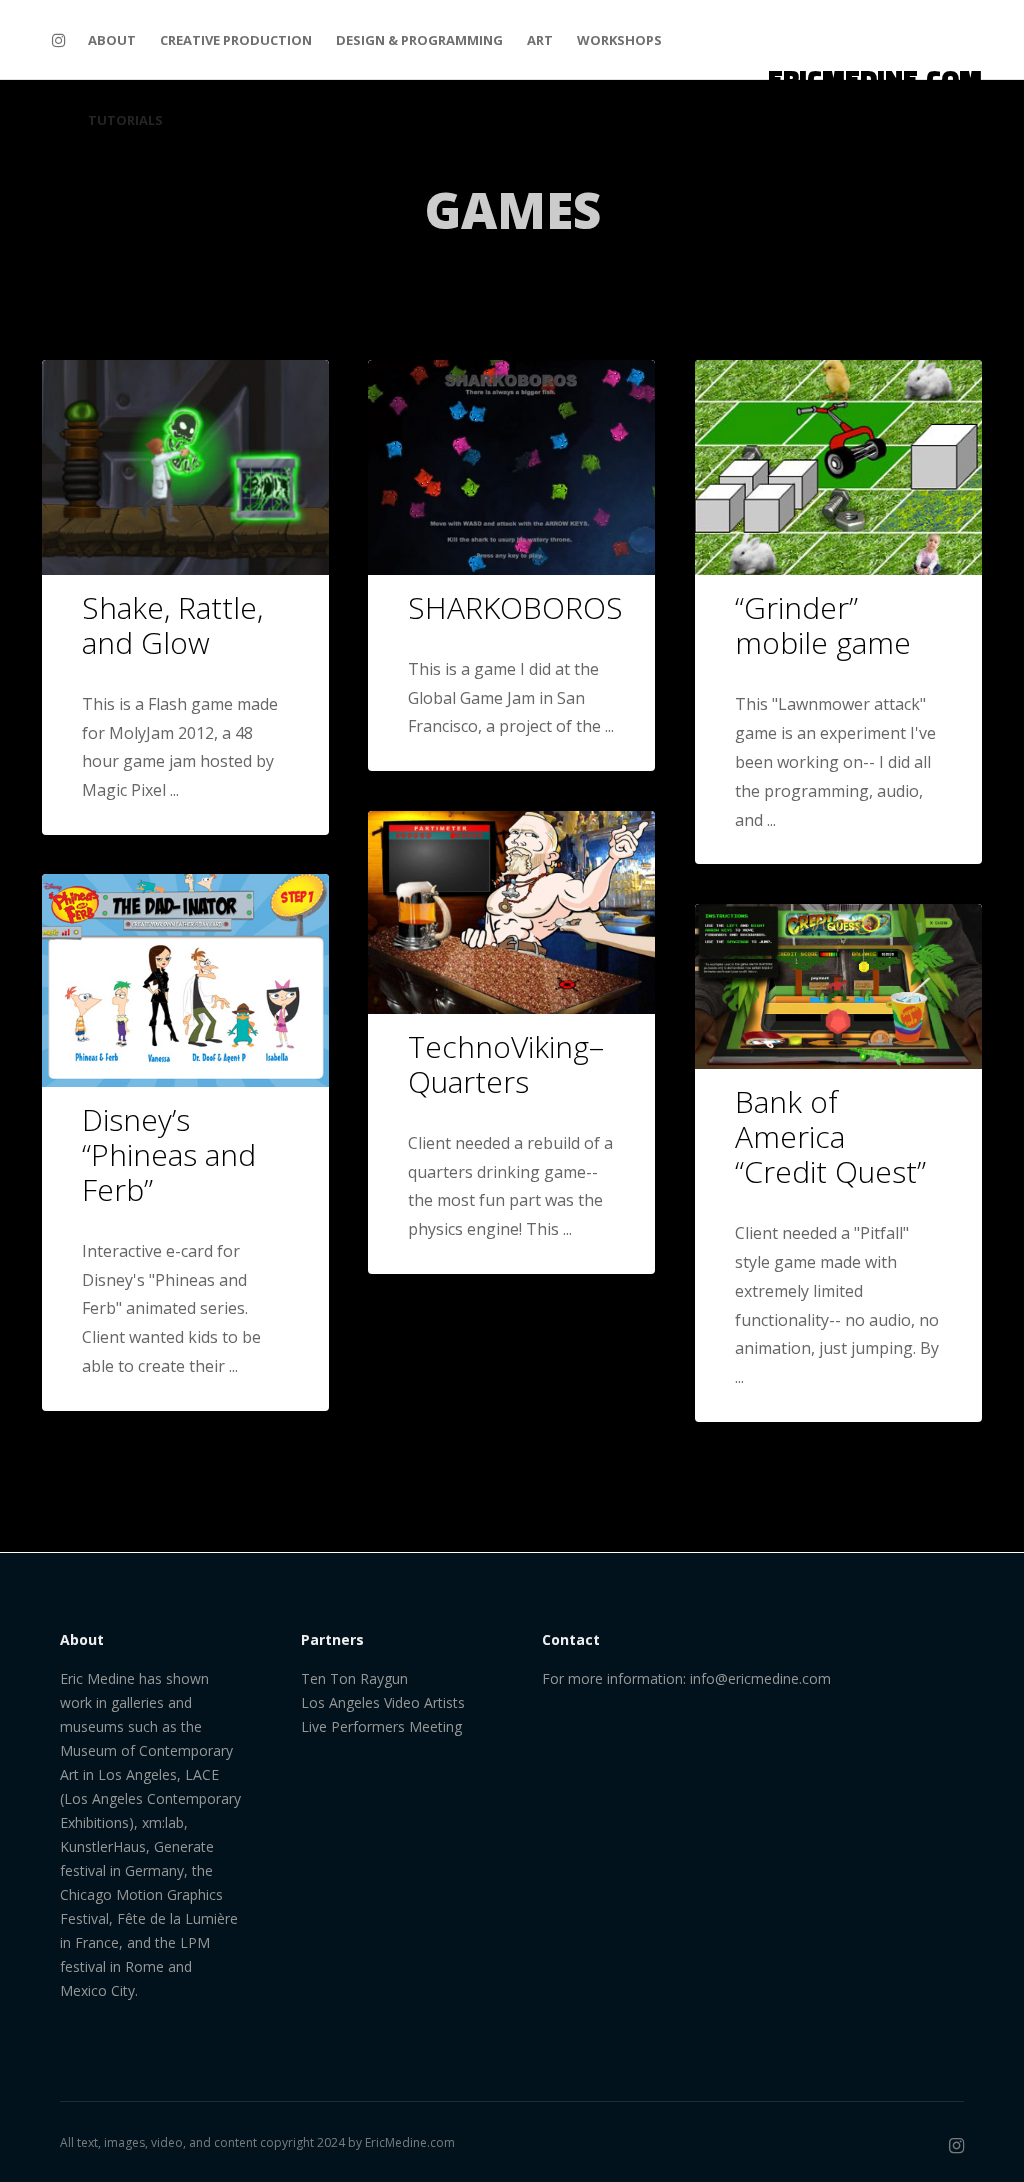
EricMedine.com (410, 2142)
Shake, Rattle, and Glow (172, 625)
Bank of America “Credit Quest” (830, 1136)
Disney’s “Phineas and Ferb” (169, 1154)
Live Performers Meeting (381, 1726)
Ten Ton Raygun (354, 1678)
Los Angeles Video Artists (383, 1702)
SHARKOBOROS (515, 607)
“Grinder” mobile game (823, 625)
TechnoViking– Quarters (506, 1064)
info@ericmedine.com (760, 1678)
